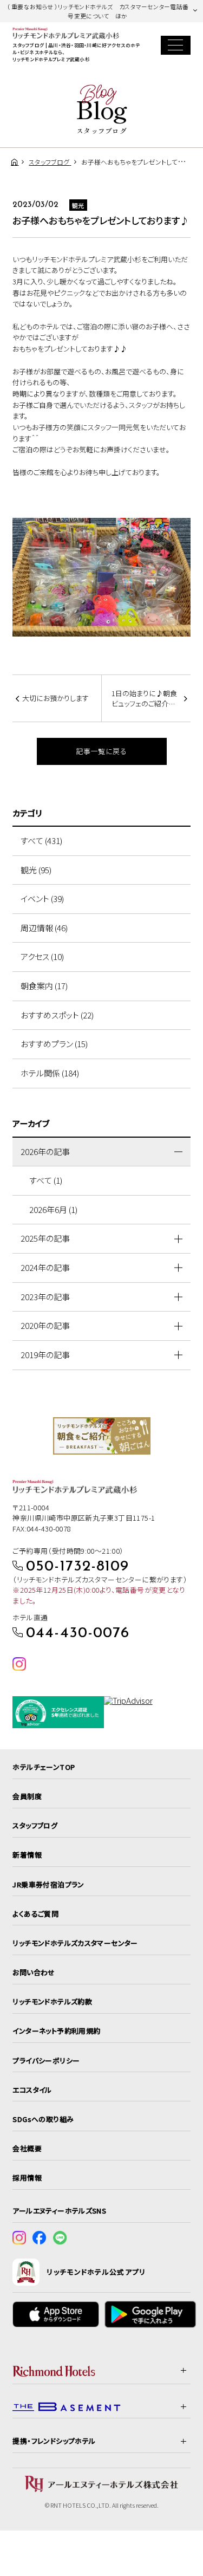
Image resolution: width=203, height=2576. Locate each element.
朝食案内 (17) (44, 986)
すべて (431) (41, 841)
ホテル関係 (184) (50, 1073)
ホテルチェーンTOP (44, 1767)
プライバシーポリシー (46, 2061)
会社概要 (27, 2148)
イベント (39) (42, 898)
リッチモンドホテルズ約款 (52, 2001)
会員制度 (27, 1796)
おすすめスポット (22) (57, 1015)
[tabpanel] (101, 577)
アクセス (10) (42, 956)
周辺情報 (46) (44, 928)
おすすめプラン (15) (54, 1044)
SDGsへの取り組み (43, 2119)
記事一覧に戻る (101, 751)
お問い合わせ (34, 1972)
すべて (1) (46, 1180)
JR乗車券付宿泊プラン (48, 1884)
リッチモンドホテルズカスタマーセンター (75, 1943)
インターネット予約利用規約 (56, 2031)
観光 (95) (36, 870)
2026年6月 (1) (53, 1209)
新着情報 (27, 1855)
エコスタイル (32, 2090)
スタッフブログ (35, 1825)
